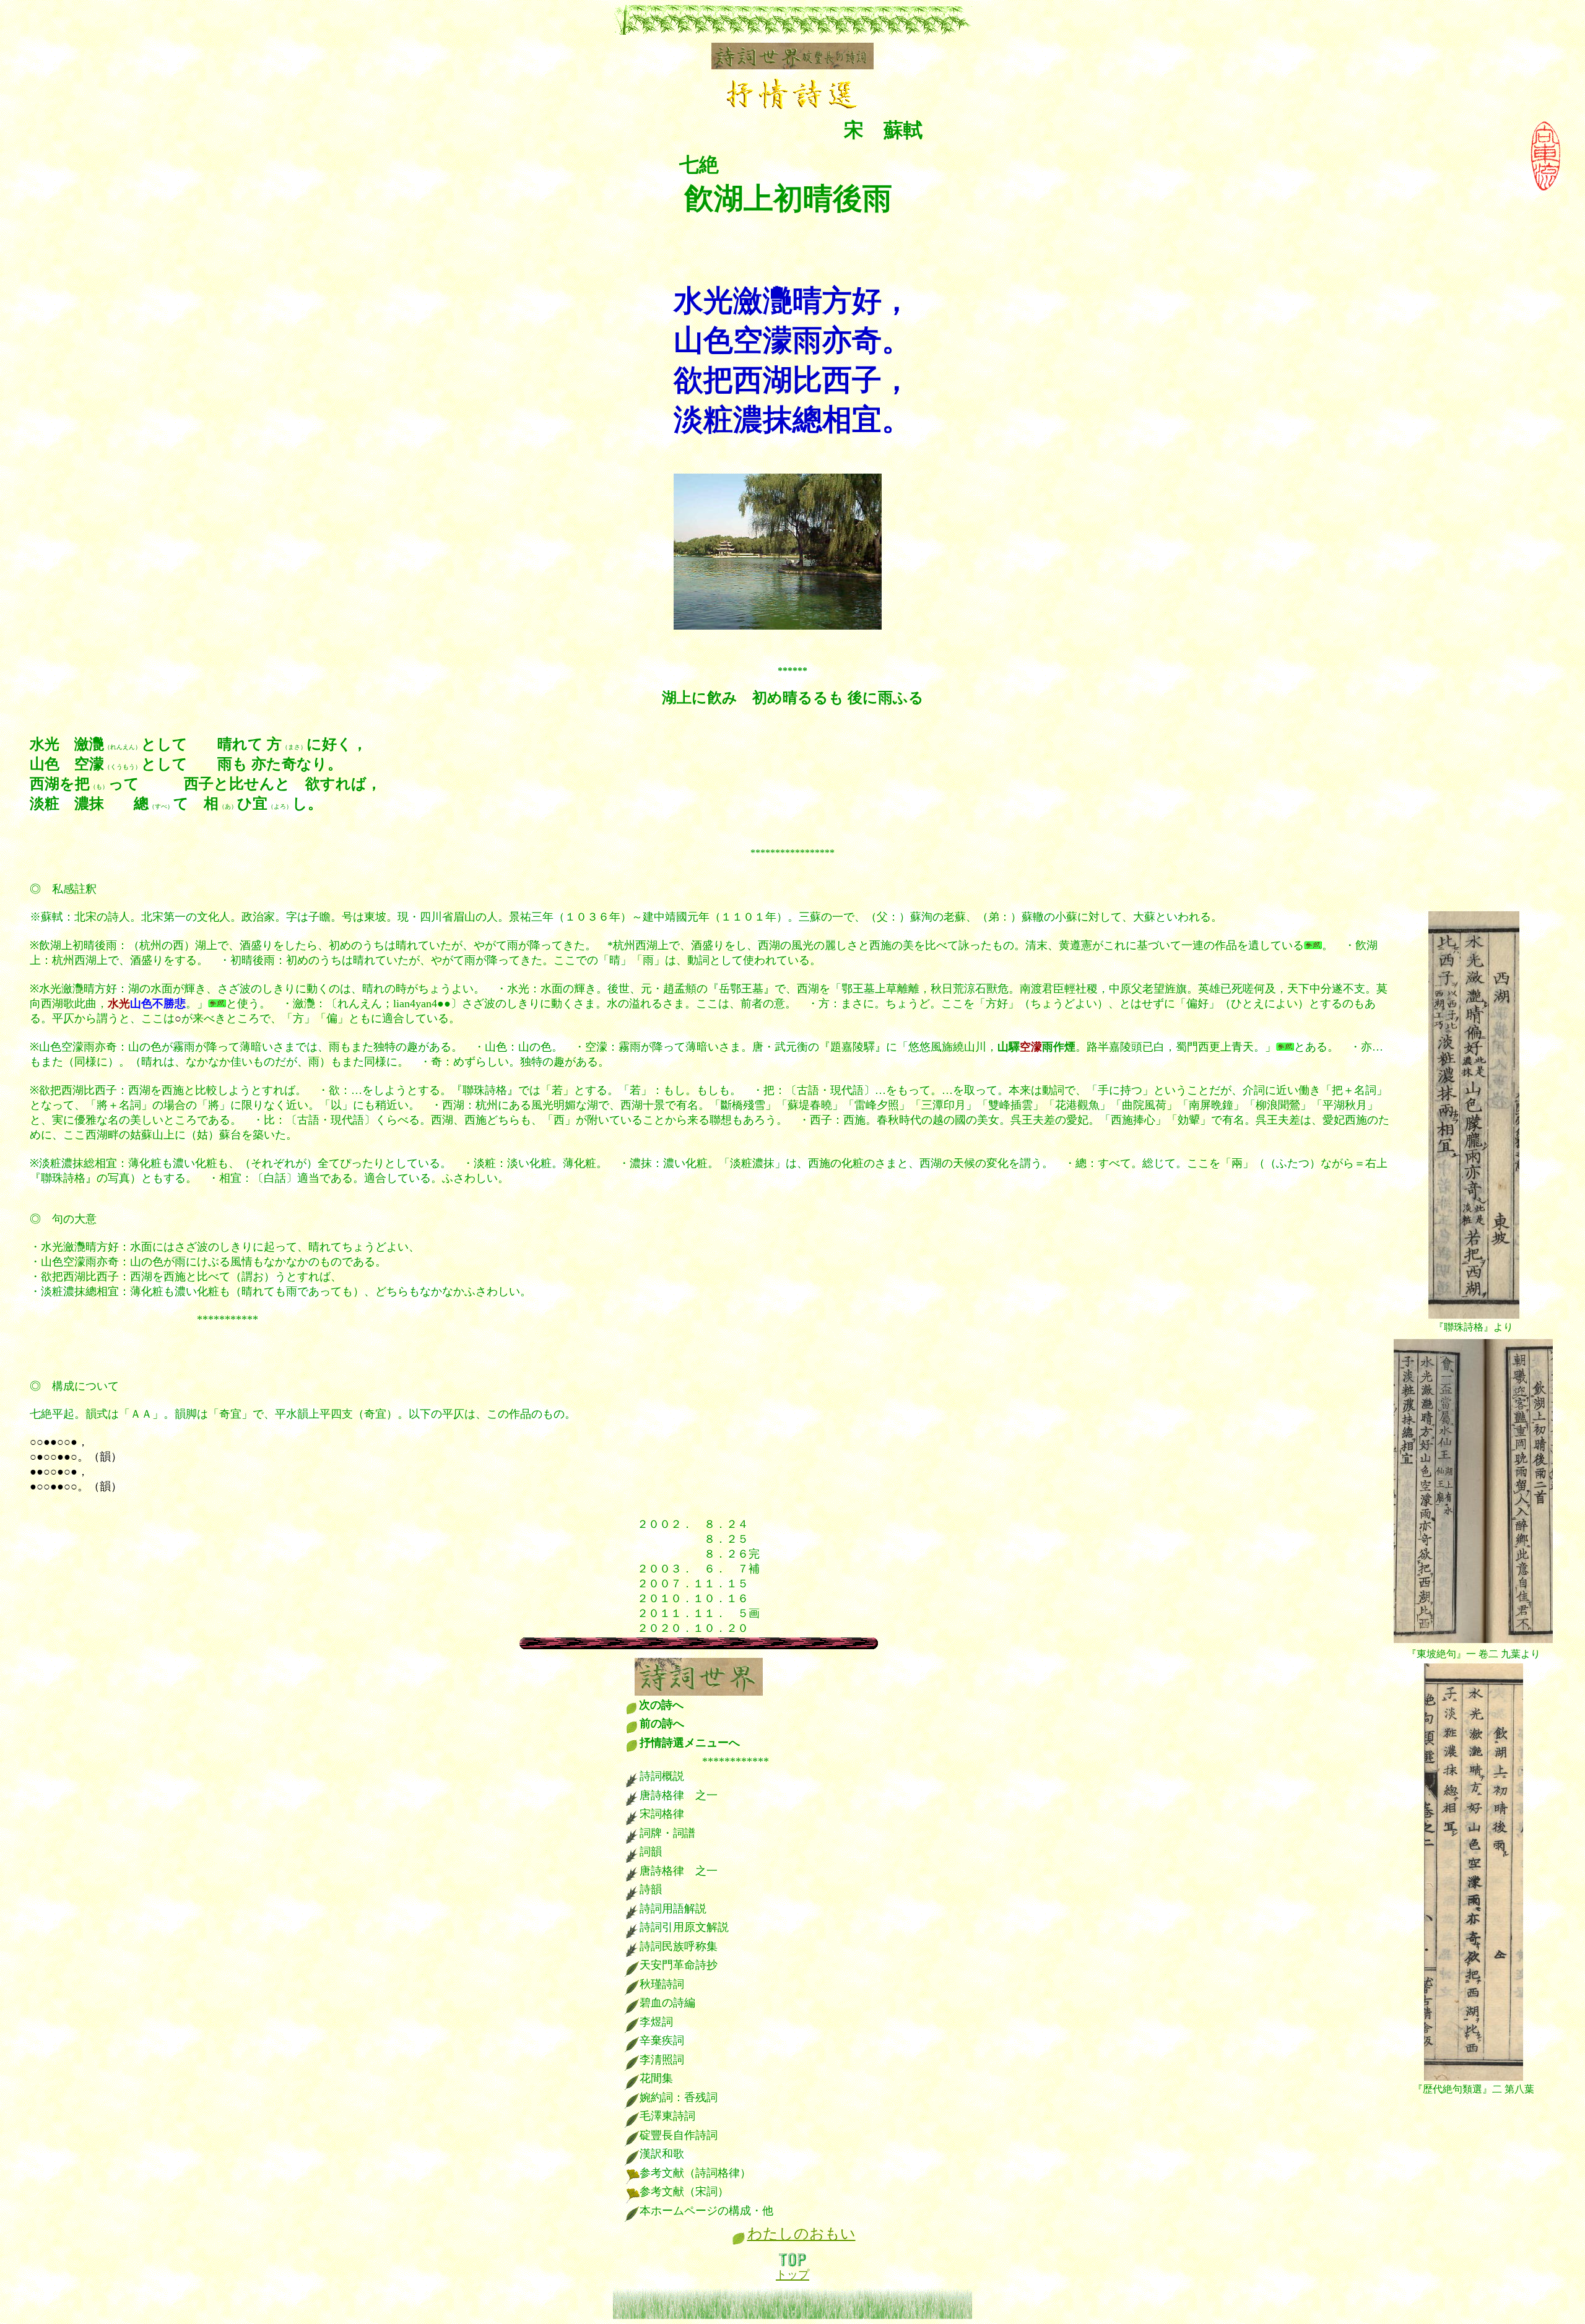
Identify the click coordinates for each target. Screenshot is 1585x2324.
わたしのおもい (801, 2234)
